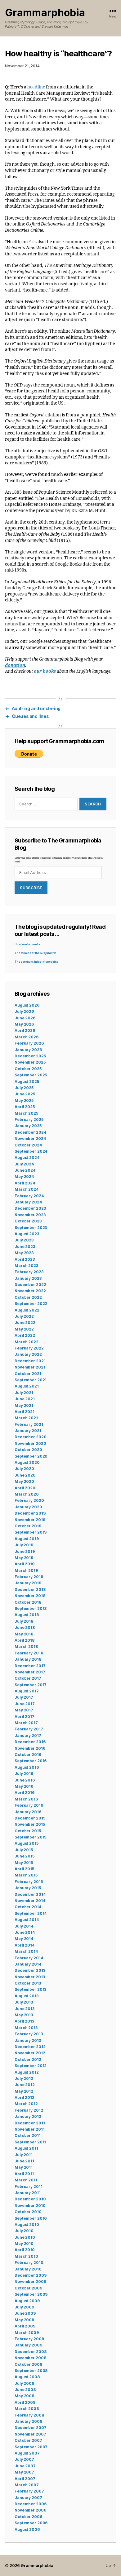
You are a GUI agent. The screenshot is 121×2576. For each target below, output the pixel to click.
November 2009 (30, 2282)
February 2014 (29, 1958)
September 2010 (31, 2218)
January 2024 (28, 1202)
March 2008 (27, 2409)
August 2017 (27, 1691)
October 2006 (28, 2517)
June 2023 (25, 1247)
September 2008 (31, 2371)
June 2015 (25, 1856)
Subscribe (31, 888)
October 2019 (28, 1526)
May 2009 (24, 2320)
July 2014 (24, 1926)
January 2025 (28, 1126)
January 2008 (28, 2421)
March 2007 (27, 2485)
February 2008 (29, 2415)
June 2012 (25, 2085)
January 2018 (28, 1659)
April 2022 (25, 1335)
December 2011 (30, 2123)
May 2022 (24, 1329)
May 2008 (24, 2396)
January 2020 (28, 1507)
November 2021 (30, 1367)
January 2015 (28, 1888)
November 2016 (30, 1748)
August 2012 (27, 2072)
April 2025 (25, 1107)
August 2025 (27, 1082)
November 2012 (30, 2053)
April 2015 (24, 1869)
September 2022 (31, 1304)
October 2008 (28, 2364)
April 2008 (25, 2402)
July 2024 (24, 1164)
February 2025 (29, 1120)
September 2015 (30, 1837)
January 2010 (28, 2269)
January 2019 (28, 1583)
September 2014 (31, 1913)
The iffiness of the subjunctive (35, 953)
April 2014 (25, 1945)
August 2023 (27, 1234)
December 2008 (30, 2352)
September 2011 (30, 2142)
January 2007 (28, 2498)
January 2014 (28, 1964)
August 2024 (27, 1158)
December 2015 (30, 1818)
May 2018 (24, 1634)
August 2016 (27, 1767)
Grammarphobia (45, 13)
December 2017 (30, 1666)
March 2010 (26, 2256)
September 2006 (31, 2523)
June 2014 (25, 1932)
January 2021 (28, 1431)
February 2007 (29, 2491)
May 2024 (24, 1177)
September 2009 (31, 2294)
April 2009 (25, 2326)
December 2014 (30, 1894)
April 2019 (25, 1564)
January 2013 (28, 2040)
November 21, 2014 (22, 66)
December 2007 (30, 2428)
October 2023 (28, 1221)
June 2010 (25, 2237)
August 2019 (27, 1539)
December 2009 (30, 2275)
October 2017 (28, 1678)
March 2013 (26, 2028)
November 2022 (30, 1291)
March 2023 (26, 1266)
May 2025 (24, 1101)
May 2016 (24, 1786)
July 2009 (24, 2307)
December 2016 (30, 1742)
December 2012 (30, 2047)
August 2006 (27, 2529)
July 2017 (24, 1697)
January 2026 (28, 1050)
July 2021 (24, 1393)
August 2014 (27, 1920)
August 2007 (27, 2453)
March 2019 (26, 1570)
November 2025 (30, 1062)
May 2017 (24, 1710)
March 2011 (26, 2180)
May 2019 (24, 1558)
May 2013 (24, 2015)
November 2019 (30, 1520)
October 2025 (28, 1069)
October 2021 (28, 1374)
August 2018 (27, 1615)
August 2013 (27, 1996)
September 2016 (31, 1761)
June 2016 (25, 1780)
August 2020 (27, 1462)
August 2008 (27, 2377)
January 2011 (28, 2193)
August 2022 (27, 1310)
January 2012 (28, 2116)
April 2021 (25, 1412)
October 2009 (28, 2288)
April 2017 (25, 1717)
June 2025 (25, 1094)
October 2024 (28, 1145)
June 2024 (25, 1170)
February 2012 (29, 2110)
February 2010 (29, 2263)
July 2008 (24, 2383)
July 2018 (24, 1621)
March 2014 (26, 1951)
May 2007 (24, 2472)
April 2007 (25, 2479)
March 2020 (27, 1494)
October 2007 (28, 2440)
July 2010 (24, 2231)
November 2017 (30, 1672)
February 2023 (29, 1272)
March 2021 (26, 1418)
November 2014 (30, 1901)
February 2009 (29, 2339)
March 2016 (26, 1799)
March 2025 (26, 1113)
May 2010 (24, 2244)
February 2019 (29, 1577)
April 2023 (25, 1259)
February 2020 (29, 1500)
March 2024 (27, 1189)
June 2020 (25, 1475)
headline (36, 87)
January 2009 (28, 2345)
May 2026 (24, 1024)
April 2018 (25, 1640)
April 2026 (25, 1030)
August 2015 (27, 1843)
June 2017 (25, 1704)
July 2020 (24, 1469)
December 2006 (30, 2504)
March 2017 (26, 1723)
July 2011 (24, 2155)
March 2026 (27, 1037)
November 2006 (30, 2510)
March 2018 (26, 1646)
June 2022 (25, 1323)
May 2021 (24, 1405)
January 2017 (28, 1736)
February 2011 (28, 2187)
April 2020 (25, 1488)
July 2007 (24, 2459)
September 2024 (31, 1151)
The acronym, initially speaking (36, 962)
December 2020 (30, 1437)
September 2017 (31, 1685)
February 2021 (29, 1424)
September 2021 (31, 1380)
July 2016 (24, 1774)
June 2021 (25, 1399)
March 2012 (26, 2104)
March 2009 (27, 2333)
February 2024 (29, 1196)
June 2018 (25, 1627)
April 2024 (25, 1183)
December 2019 (30, 1513)
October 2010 (28, 2212)
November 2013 (30, 1977)
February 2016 (29, 1805)
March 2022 (27, 1342)
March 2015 (26, 1875)
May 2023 (24, 1253)
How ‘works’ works (28, 944)
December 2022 (30, 1285)
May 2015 (24, 1863)
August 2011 (26, 2148)
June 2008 (25, 2390)
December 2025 (30, 1056)
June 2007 (25, 2466)
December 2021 (30, 1361)
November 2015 (30, 1824)
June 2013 (25, 2009)
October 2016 (28, 1755)
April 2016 (25, 1793)
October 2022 (28, 1297)
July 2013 (24, 2002)
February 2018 (29, 1653)
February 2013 (29, 2034)
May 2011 (24, 2167)
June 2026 (25, 1018)
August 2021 (27, 1386)
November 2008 (30, 2358)
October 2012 (28, 2059)
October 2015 (28, 1831)
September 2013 (30, 1989)
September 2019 (31, 1532)
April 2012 (25, 2097)
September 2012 (31, 2066)
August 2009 (27, 2301)
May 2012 (24, 2091)
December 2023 (30, 1208)
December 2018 (30, 1589)
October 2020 (28, 1450)
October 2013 (28, 1983)
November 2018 (30, 1596)
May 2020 (24, 1481)
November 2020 (30, 1443)
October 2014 (28, 1907)
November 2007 (30, 2434)
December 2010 (30, 2199)
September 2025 (31, 1075)
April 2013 (24, 2021)
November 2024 (30, 1139)
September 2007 (31, 2447)
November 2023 (30, 1215)
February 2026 (29, 1043)
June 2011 (24, 2161)
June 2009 (25, 2313)
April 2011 (24, 2174)
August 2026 (27, 1005)
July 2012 (24, 2078)
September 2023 (31, 1228)
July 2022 (24, 1316)
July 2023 (24, 1240)
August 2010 (27, 2225)
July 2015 (24, 1850)
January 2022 (28, 1354)
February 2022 (29, 1348)
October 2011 (28, 2135)
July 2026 (24, 1011)
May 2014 (24, 1939)
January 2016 (28, 1812)
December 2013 (30, 1970)
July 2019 (24, 1545)
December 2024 (30, 1132)
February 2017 (29, 1729)
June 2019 (25, 1551)
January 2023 (28, 1278)
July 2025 (24, 1088)
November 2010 (30, 2206)
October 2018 (28, 1602)
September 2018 (31, 1608)
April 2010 (25, 2250)
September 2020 (31, 1456)
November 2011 (29, 2129)
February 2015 (29, 1882)
